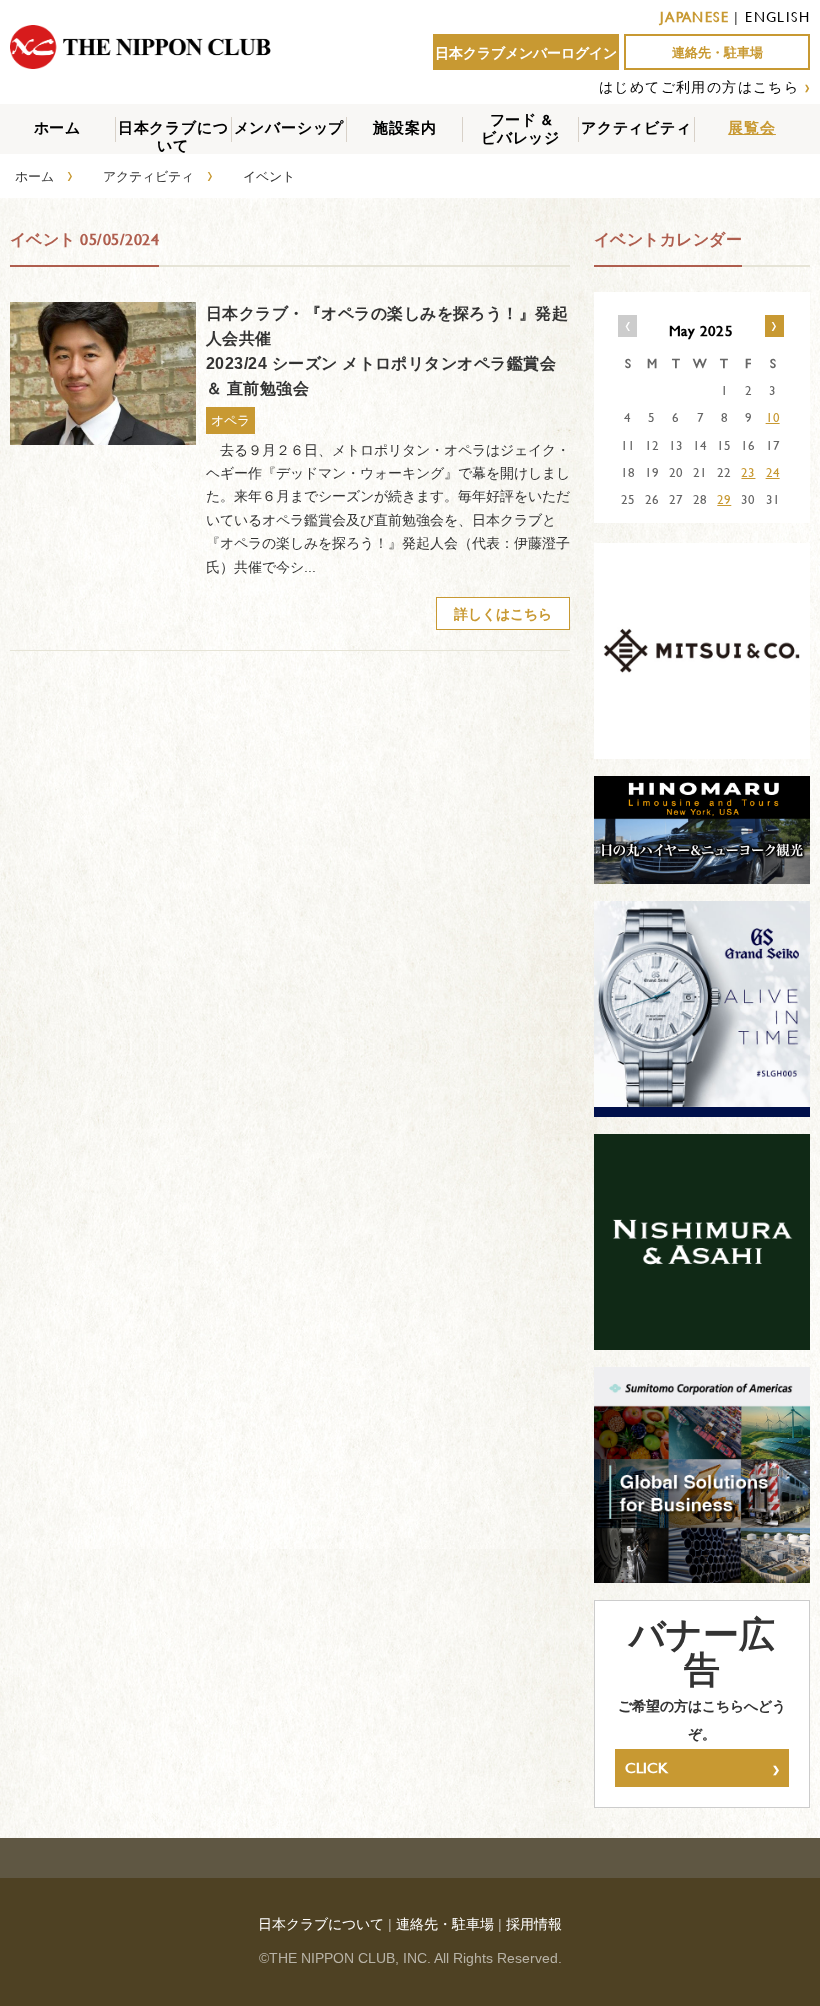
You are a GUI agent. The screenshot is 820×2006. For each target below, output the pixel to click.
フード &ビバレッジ (520, 128)
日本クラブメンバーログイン (526, 53)
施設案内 (404, 127)
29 (724, 499)
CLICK (702, 1768)
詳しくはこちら (503, 613)
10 (773, 417)
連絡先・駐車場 (717, 52)
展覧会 (751, 127)
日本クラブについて (173, 136)
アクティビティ (636, 127)
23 (748, 472)
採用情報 (534, 1924)
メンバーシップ (289, 127)
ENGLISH (777, 16)
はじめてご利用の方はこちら (699, 86)
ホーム (57, 127)
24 (773, 472)
